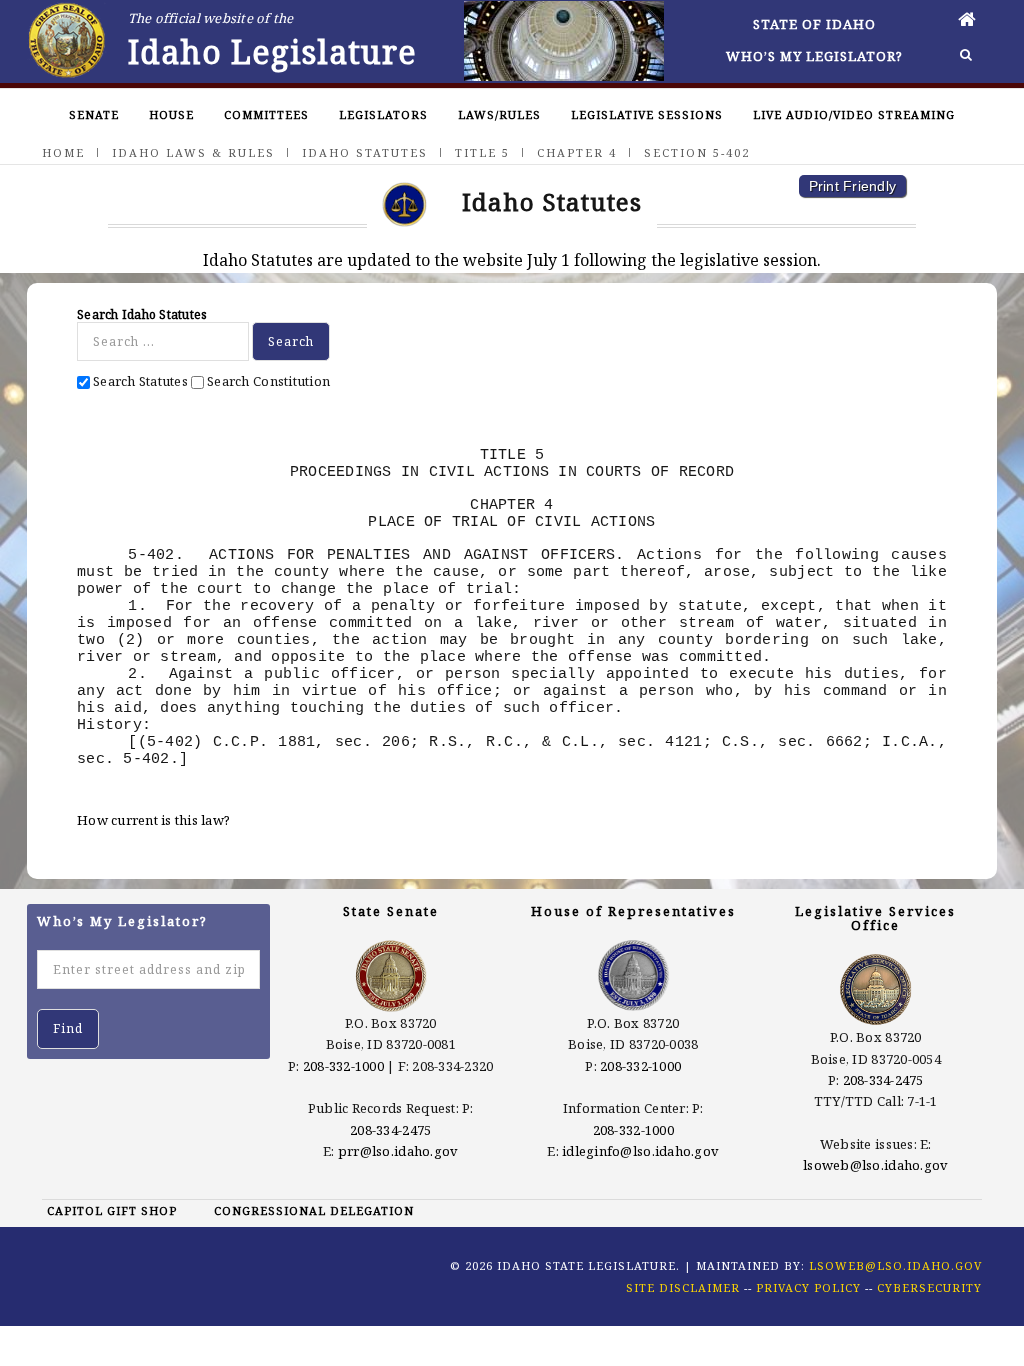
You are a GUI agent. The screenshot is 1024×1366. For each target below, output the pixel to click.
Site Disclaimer (683, 1287)
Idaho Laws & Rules (193, 152)
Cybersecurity (929, 1287)
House (171, 114)
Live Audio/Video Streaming (854, 114)
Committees (266, 114)
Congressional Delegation (314, 1210)
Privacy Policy (808, 1287)
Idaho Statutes (365, 152)
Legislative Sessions (647, 114)
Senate (94, 114)
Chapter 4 (577, 152)
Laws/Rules (499, 114)
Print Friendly (853, 186)
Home (63, 152)
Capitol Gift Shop (112, 1210)
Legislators (383, 114)
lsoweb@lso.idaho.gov (875, 1165)
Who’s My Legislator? (814, 56)
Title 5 (482, 152)
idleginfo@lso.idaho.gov (640, 1151)
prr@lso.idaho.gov (398, 1151)
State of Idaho (814, 24)
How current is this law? (153, 820)
